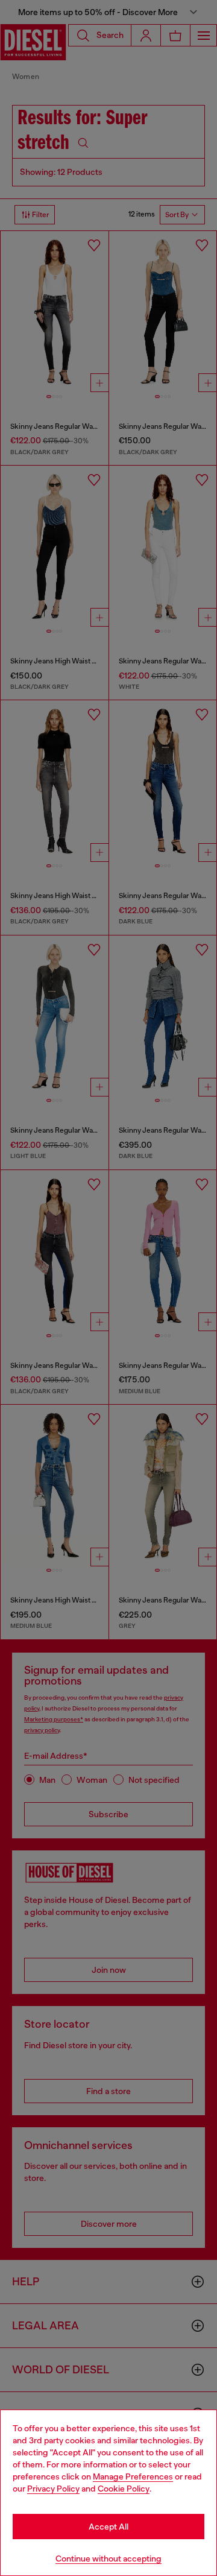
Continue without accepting (108, 2559)
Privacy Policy (53, 2489)
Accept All (108, 2527)
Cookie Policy (124, 2489)
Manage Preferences (133, 2476)
